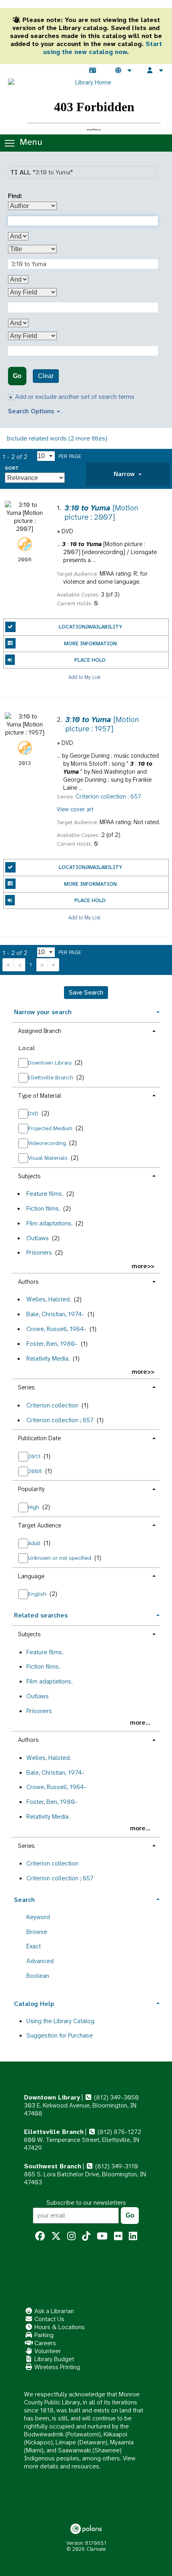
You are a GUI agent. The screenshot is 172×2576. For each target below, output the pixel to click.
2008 (36, 1471)
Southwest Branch (53, 2166)
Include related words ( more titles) (57, 438)
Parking (43, 2335)
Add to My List (84, 677)
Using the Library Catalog (60, 2021)
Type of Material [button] (40, 1096)
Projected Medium (51, 1128)
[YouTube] (102, 2236)
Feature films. (45, 1194)
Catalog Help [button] (34, 2004)
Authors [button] (28, 1282)
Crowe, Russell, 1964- (56, 1329)
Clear (46, 376)
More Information (90, 643)
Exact (34, 1946)
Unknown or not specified (60, 1558)
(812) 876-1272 (119, 2132)
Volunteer (47, 2351)
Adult (35, 1543)
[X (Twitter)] (56, 2236)
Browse (37, 1932)
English (38, 1594)
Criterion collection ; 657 (60, 1420)
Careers (44, 2343)
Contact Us (49, 2319)
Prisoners (39, 1252)
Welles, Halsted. (49, 1299)
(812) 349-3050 (116, 2097)
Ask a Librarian (53, 2311)
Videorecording (48, 1143)
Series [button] (26, 1387)
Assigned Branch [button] (40, 1031)
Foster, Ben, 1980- (52, 1344)
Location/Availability (90, 627)
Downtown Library (51, 1063)
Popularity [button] (31, 1489)
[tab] (128, 474)
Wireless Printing (56, 2367)
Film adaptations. (49, 1223)
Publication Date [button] (39, 1438)
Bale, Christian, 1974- (55, 1314)
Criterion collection (52, 1405)
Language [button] (31, 1576)
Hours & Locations (59, 2327)
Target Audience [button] (40, 1525)
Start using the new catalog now (103, 48)
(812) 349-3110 (116, 2166)
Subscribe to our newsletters (86, 2203)
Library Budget (53, 2359)
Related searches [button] (41, 1615)
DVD (34, 1113)
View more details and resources (80, 2462)
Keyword (38, 1917)
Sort (12, 468)
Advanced (40, 1961)
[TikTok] (86, 2236)
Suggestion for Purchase (60, 2035)
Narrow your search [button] (43, 1012)
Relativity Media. (48, 1358)
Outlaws (38, 1238)
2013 (35, 1456)
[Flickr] (118, 2236)
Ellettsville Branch (51, 1077)
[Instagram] (71, 2236)
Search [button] (24, 1900)
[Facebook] (40, 2236)
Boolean (38, 1976)
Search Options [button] (32, 411)
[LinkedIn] (133, 2236)
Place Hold (90, 660)
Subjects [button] (29, 1176)
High (34, 1507)
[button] (128, 474)
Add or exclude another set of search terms (74, 397)
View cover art (75, 809)
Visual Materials (49, 1158)
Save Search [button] (86, 992)
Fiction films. (43, 1208)
